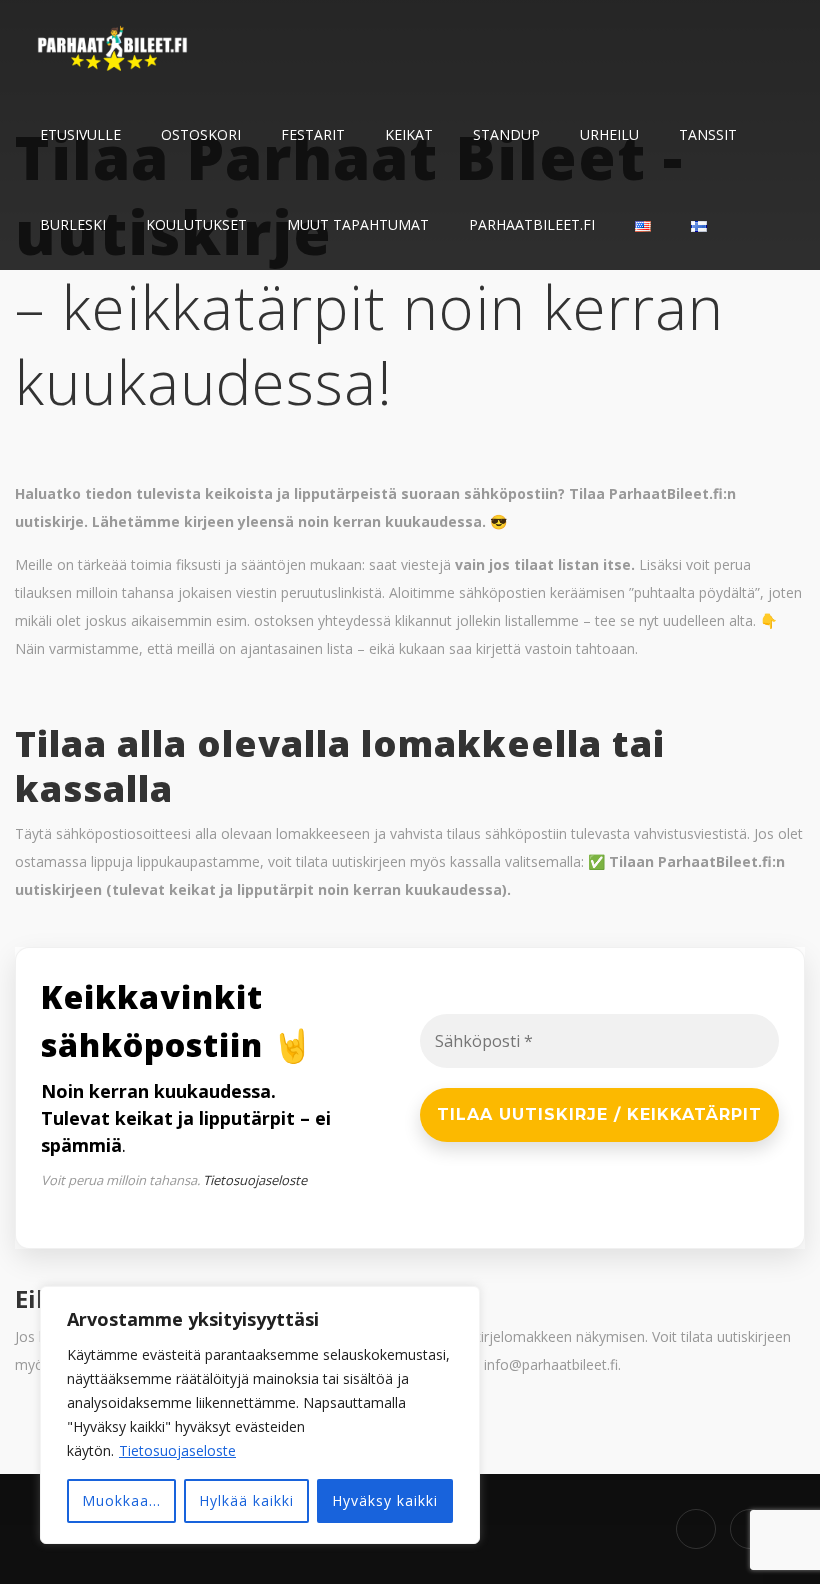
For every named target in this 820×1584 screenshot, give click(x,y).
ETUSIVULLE (80, 134)
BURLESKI (73, 224)
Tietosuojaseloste (177, 1450)
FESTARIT (313, 134)
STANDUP (506, 134)
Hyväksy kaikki (385, 1500)
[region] (260, 1415)
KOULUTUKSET (196, 224)
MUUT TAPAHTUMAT (358, 224)
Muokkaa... (121, 1500)
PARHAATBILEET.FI (532, 224)
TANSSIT (708, 134)
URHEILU (609, 134)
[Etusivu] (115, 45)
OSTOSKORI (201, 134)
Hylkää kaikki (246, 1500)
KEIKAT (409, 134)
